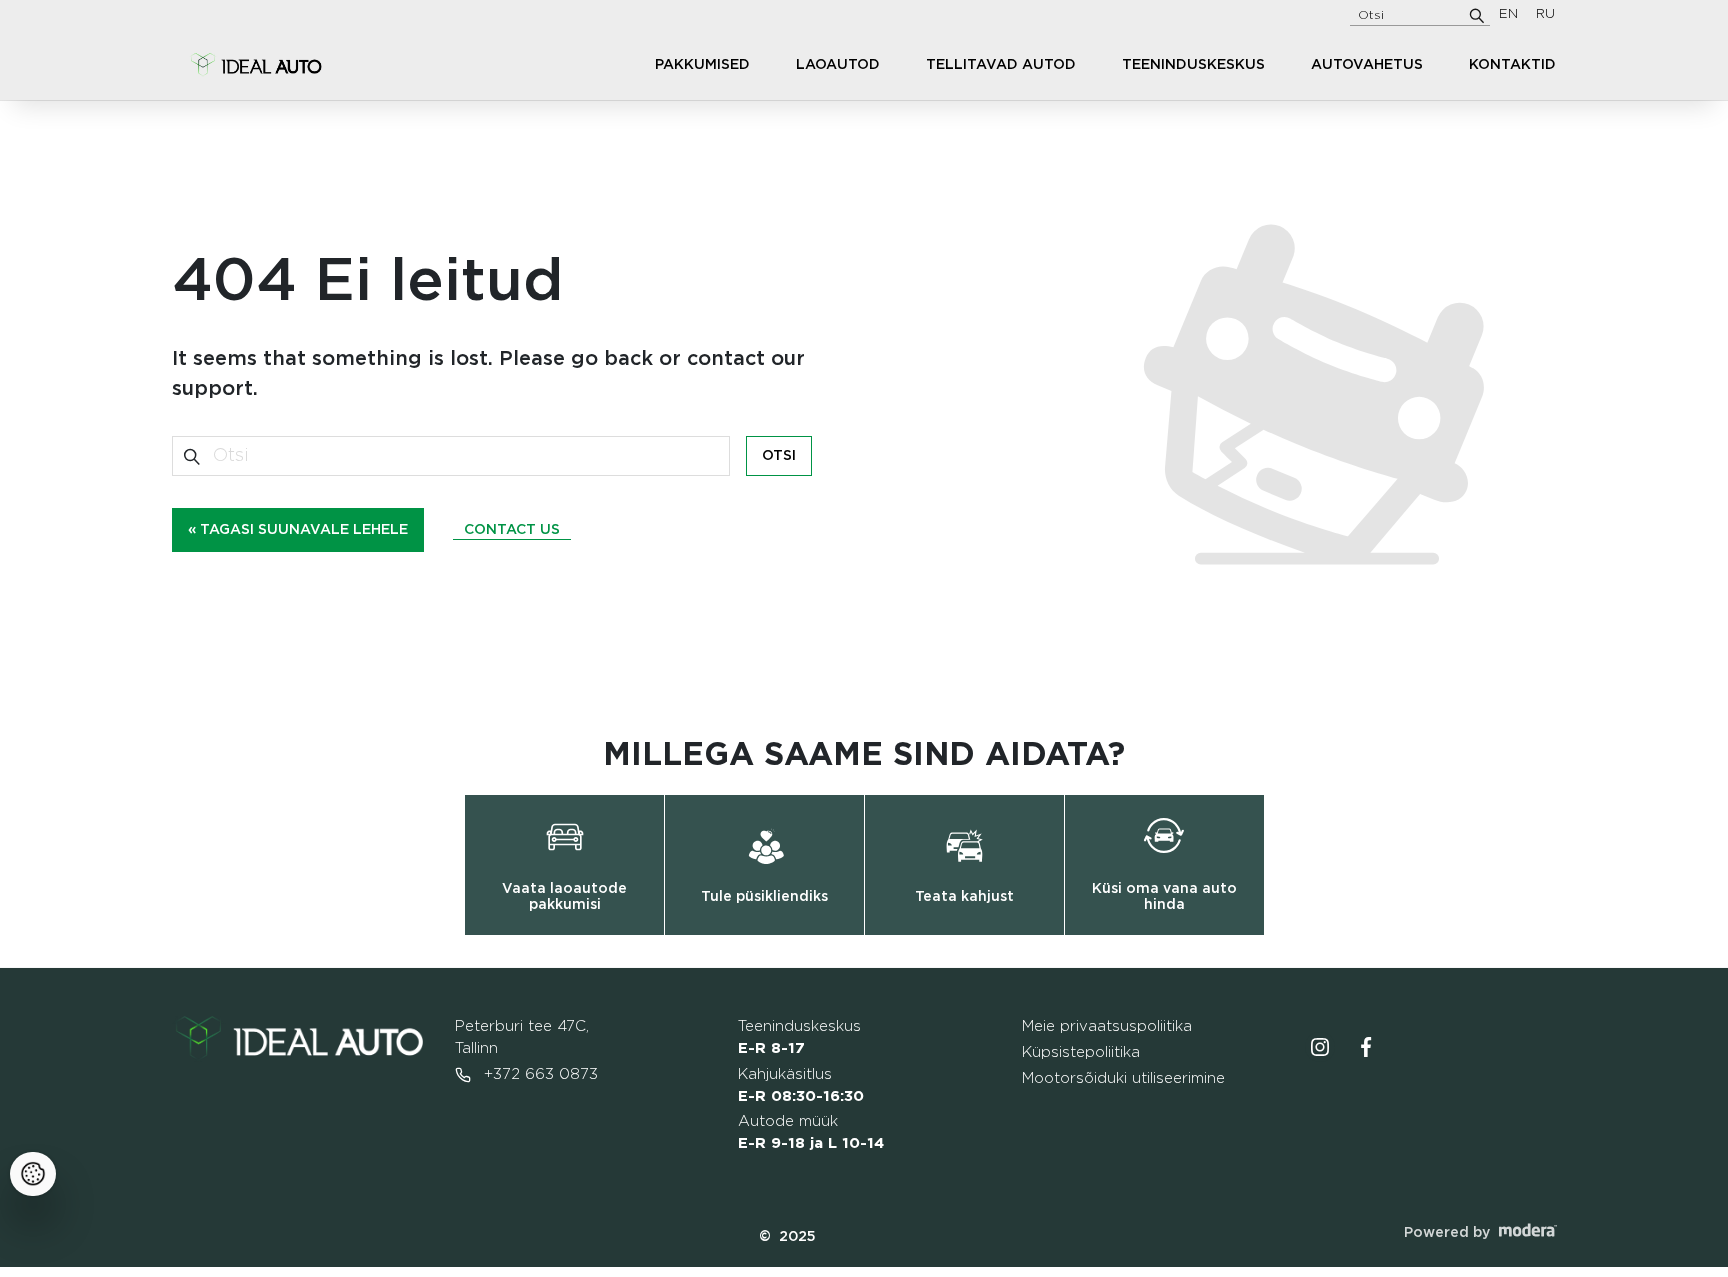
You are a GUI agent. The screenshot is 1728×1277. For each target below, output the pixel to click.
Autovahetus (1367, 65)
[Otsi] (1477, 15)
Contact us (512, 530)
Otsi (779, 456)
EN (1508, 14)
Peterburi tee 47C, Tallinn (522, 1037)
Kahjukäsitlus (801, 1085)
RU (1545, 14)
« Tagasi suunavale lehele (298, 530)
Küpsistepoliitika (1081, 1052)
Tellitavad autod (1001, 65)
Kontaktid (1512, 65)
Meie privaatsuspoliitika (1107, 1026)
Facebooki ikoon (1366, 1047)
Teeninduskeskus (1193, 65)
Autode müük (811, 1132)
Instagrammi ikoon (1320, 1047)
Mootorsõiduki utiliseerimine (1123, 1078)
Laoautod (838, 65)
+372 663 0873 (538, 1074)
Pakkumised (702, 65)
